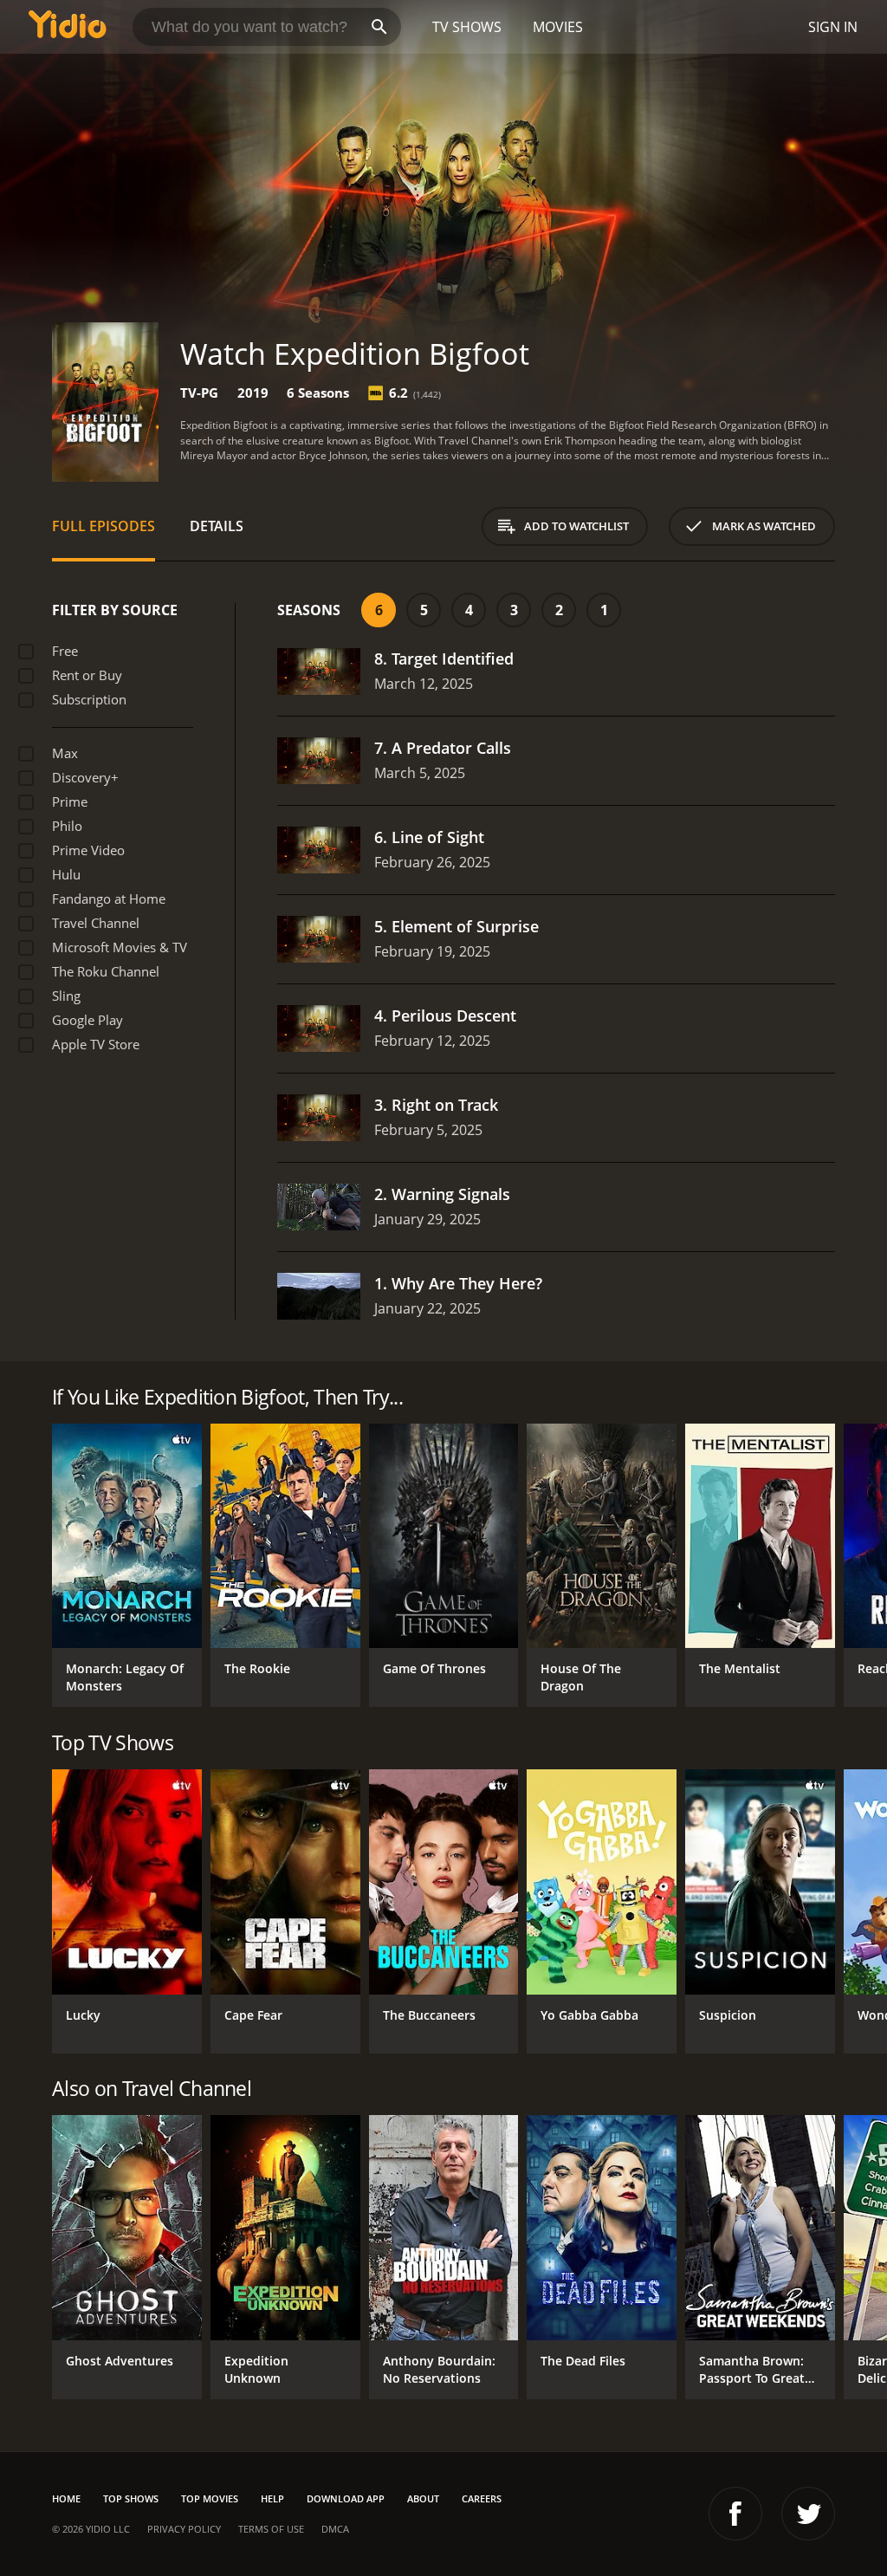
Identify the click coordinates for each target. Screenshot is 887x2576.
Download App (346, 2498)
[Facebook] (735, 2514)
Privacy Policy (184, 2529)
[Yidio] (68, 27)
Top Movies (210, 2498)
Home (66, 2498)
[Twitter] (808, 2514)
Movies (558, 27)
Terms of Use (271, 2529)
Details (217, 526)
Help (272, 2498)
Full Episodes (104, 526)
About (423, 2498)
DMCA (335, 2529)
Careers (482, 2498)
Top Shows (131, 2498)
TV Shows (467, 27)
